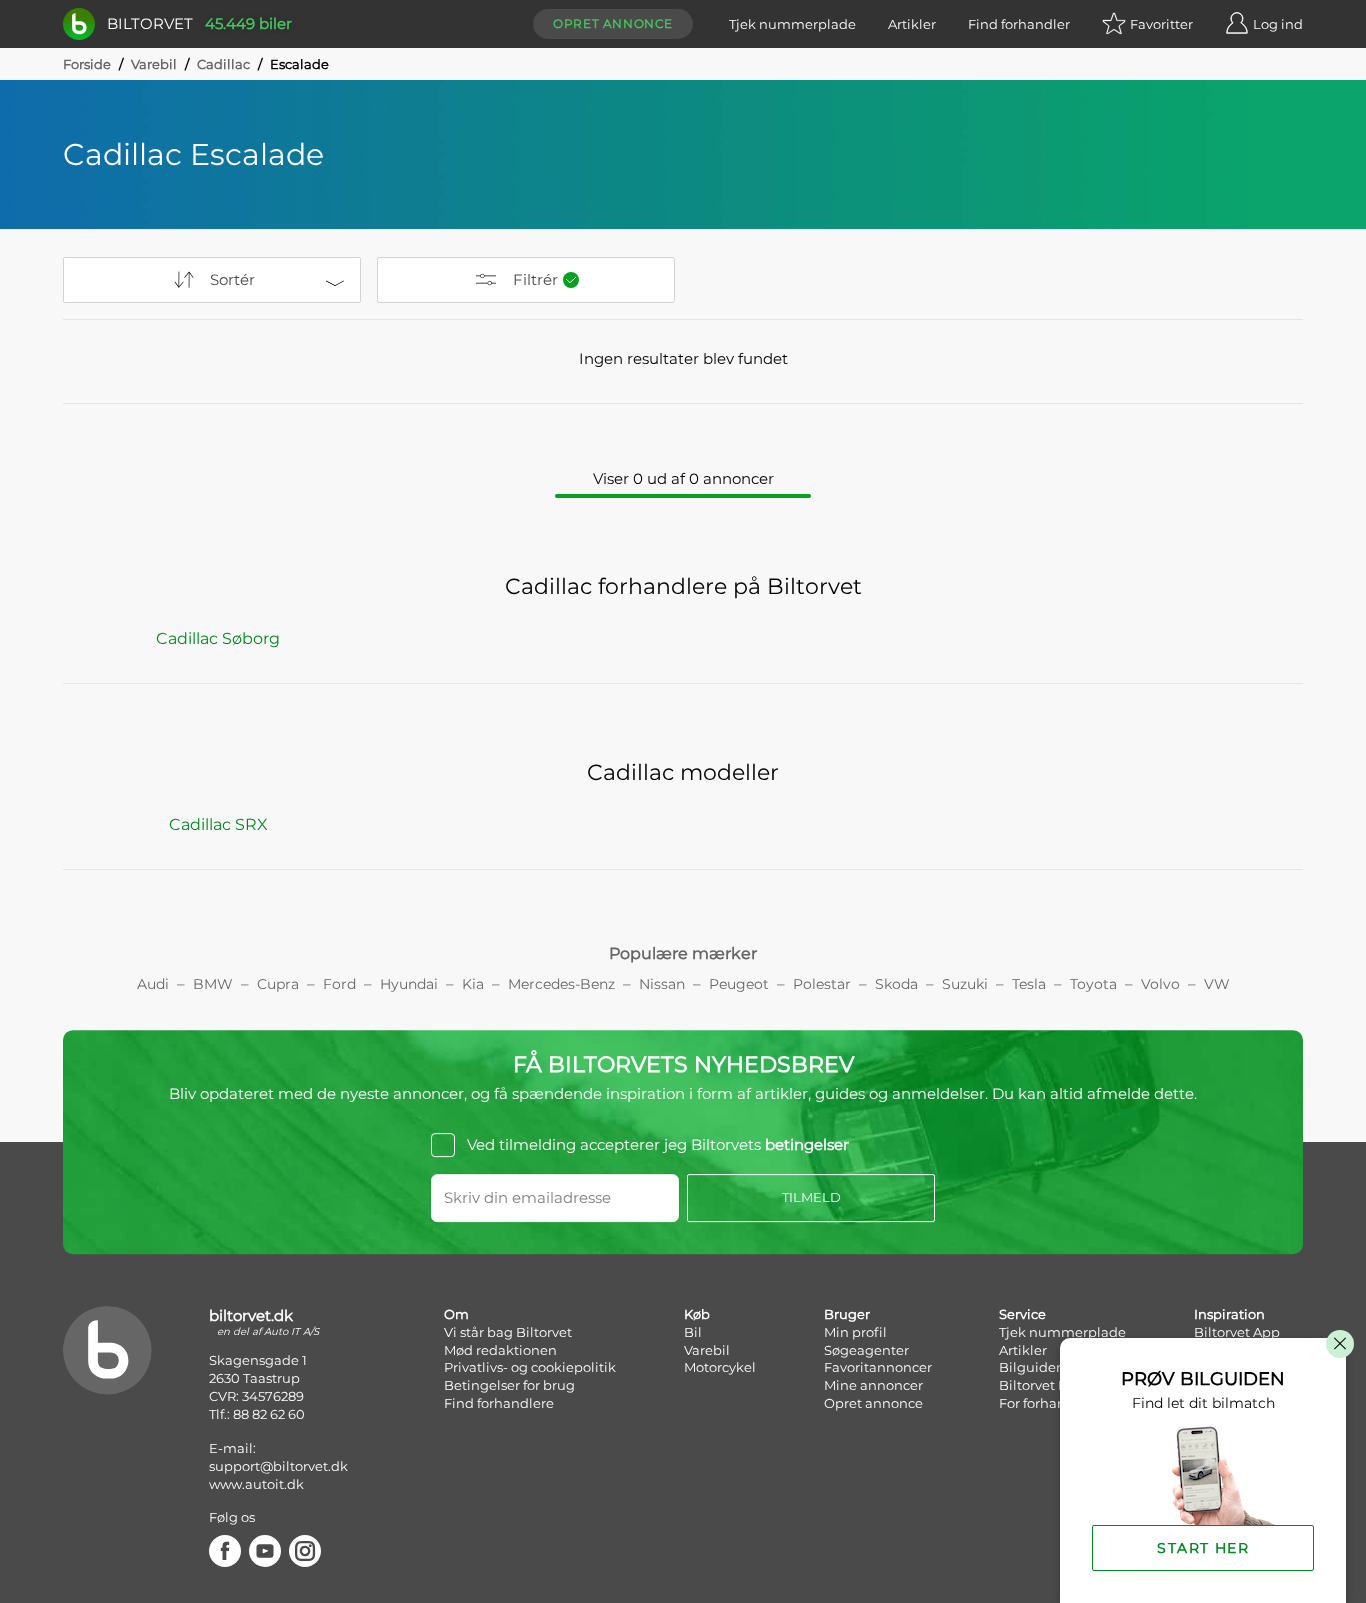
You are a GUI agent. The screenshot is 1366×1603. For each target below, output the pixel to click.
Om (456, 1314)
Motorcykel (720, 1367)
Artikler (912, 24)
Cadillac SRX (218, 824)
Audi (153, 984)
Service (1022, 1314)
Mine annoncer (873, 1385)
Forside (87, 64)
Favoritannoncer (878, 1367)
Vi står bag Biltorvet (508, 1332)
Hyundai (409, 984)
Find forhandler (1019, 24)
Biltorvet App (1237, 1332)
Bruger (847, 1314)
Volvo (1160, 984)
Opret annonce (613, 23)
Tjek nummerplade (792, 24)
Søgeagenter (866, 1350)
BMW (213, 984)
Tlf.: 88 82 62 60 (257, 1414)
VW (1217, 984)
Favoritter (1161, 24)
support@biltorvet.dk (278, 1466)
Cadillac (223, 64)
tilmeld (811, 1197)
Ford (339, 984)
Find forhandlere (499, 1403)
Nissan (662, 984)
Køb (697, 1314)
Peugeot (739, 984)
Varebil (154, 64)
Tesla (1029, 984)
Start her (1203, 1548)
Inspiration (1229, 1314)
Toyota (1093, 984)
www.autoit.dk (256, 1484)
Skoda (896, 984)
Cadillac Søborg (218, 638)
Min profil (855, 1332)
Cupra (278, 984)
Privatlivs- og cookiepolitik (530, 1367)
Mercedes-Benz (561, 984)
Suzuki (965, 984)
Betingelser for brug (509, 1385)
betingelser (807, 1144)
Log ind (1278, 24)
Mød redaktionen (500, 1350)
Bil (693, 1332)
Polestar (822, 984)
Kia (473, 984)
